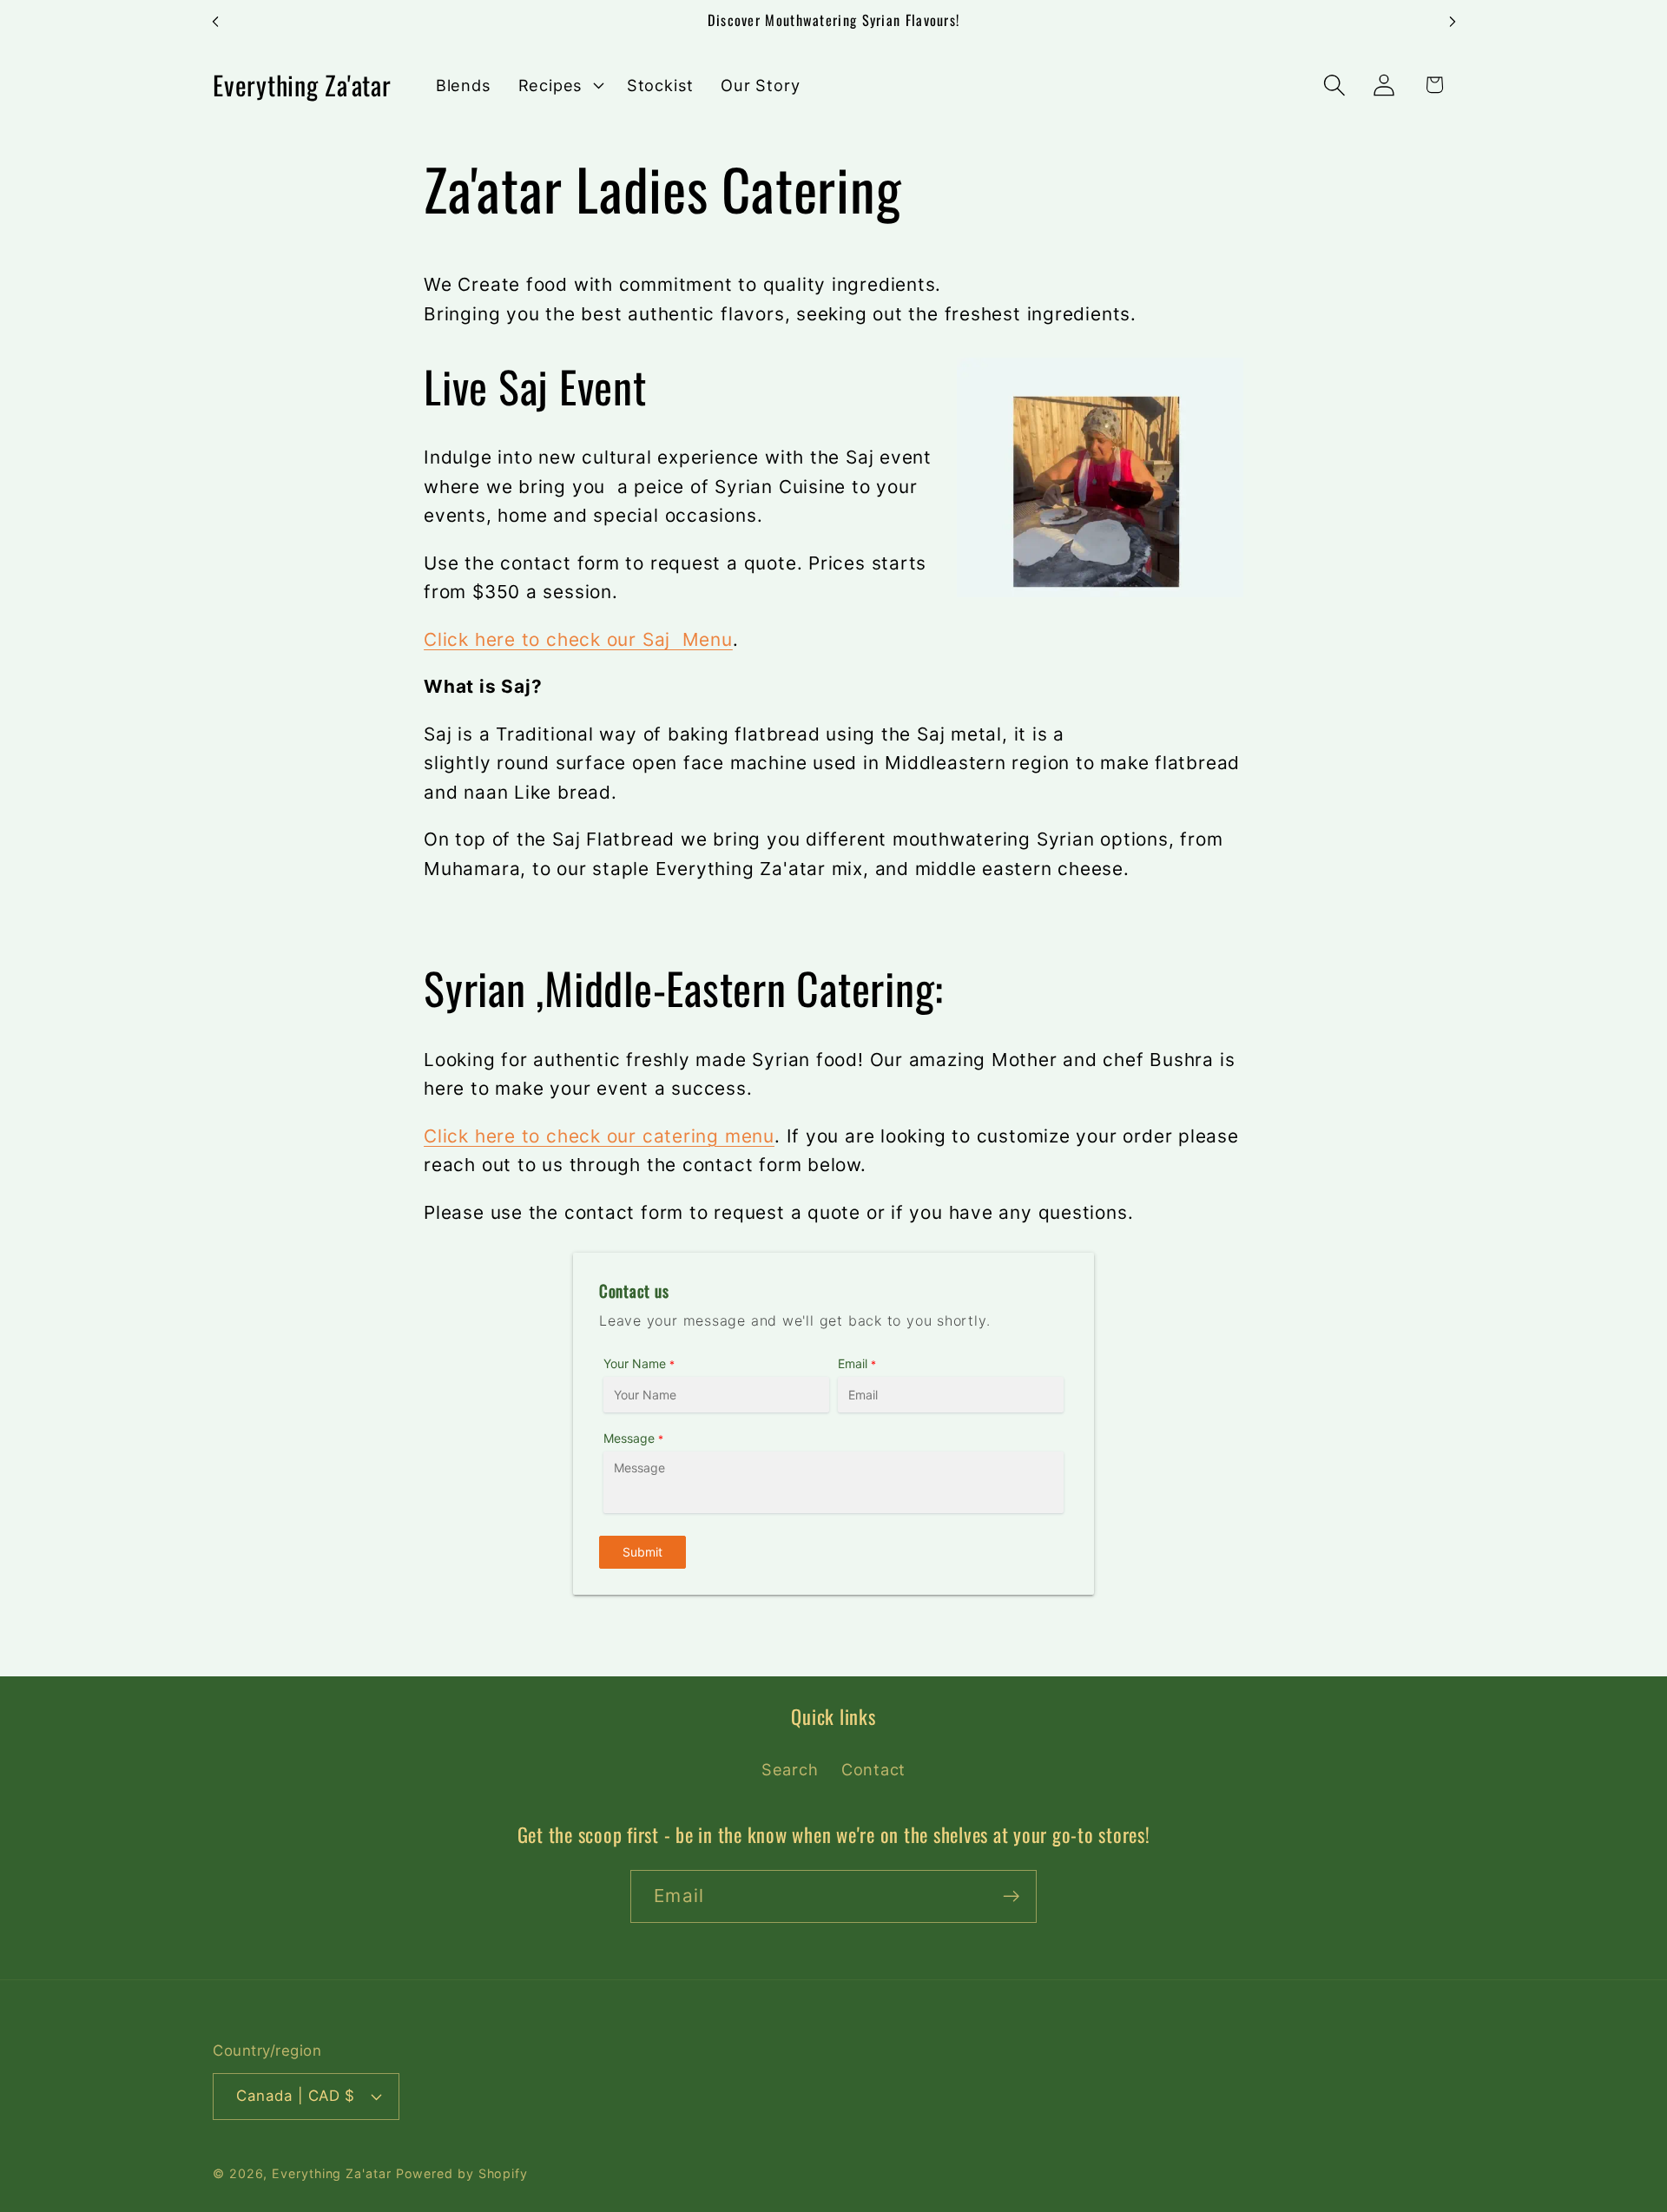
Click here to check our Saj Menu (578, 639)
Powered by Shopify (462, 2173)
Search (790, 1769)
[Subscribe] (1011, 1896)
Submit (642, 1552)
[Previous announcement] (215, 21)
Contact (873, 1769)
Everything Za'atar (331, 2173)
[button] (559, 85)
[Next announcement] (1453, 21)
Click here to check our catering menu (599, 1136)
